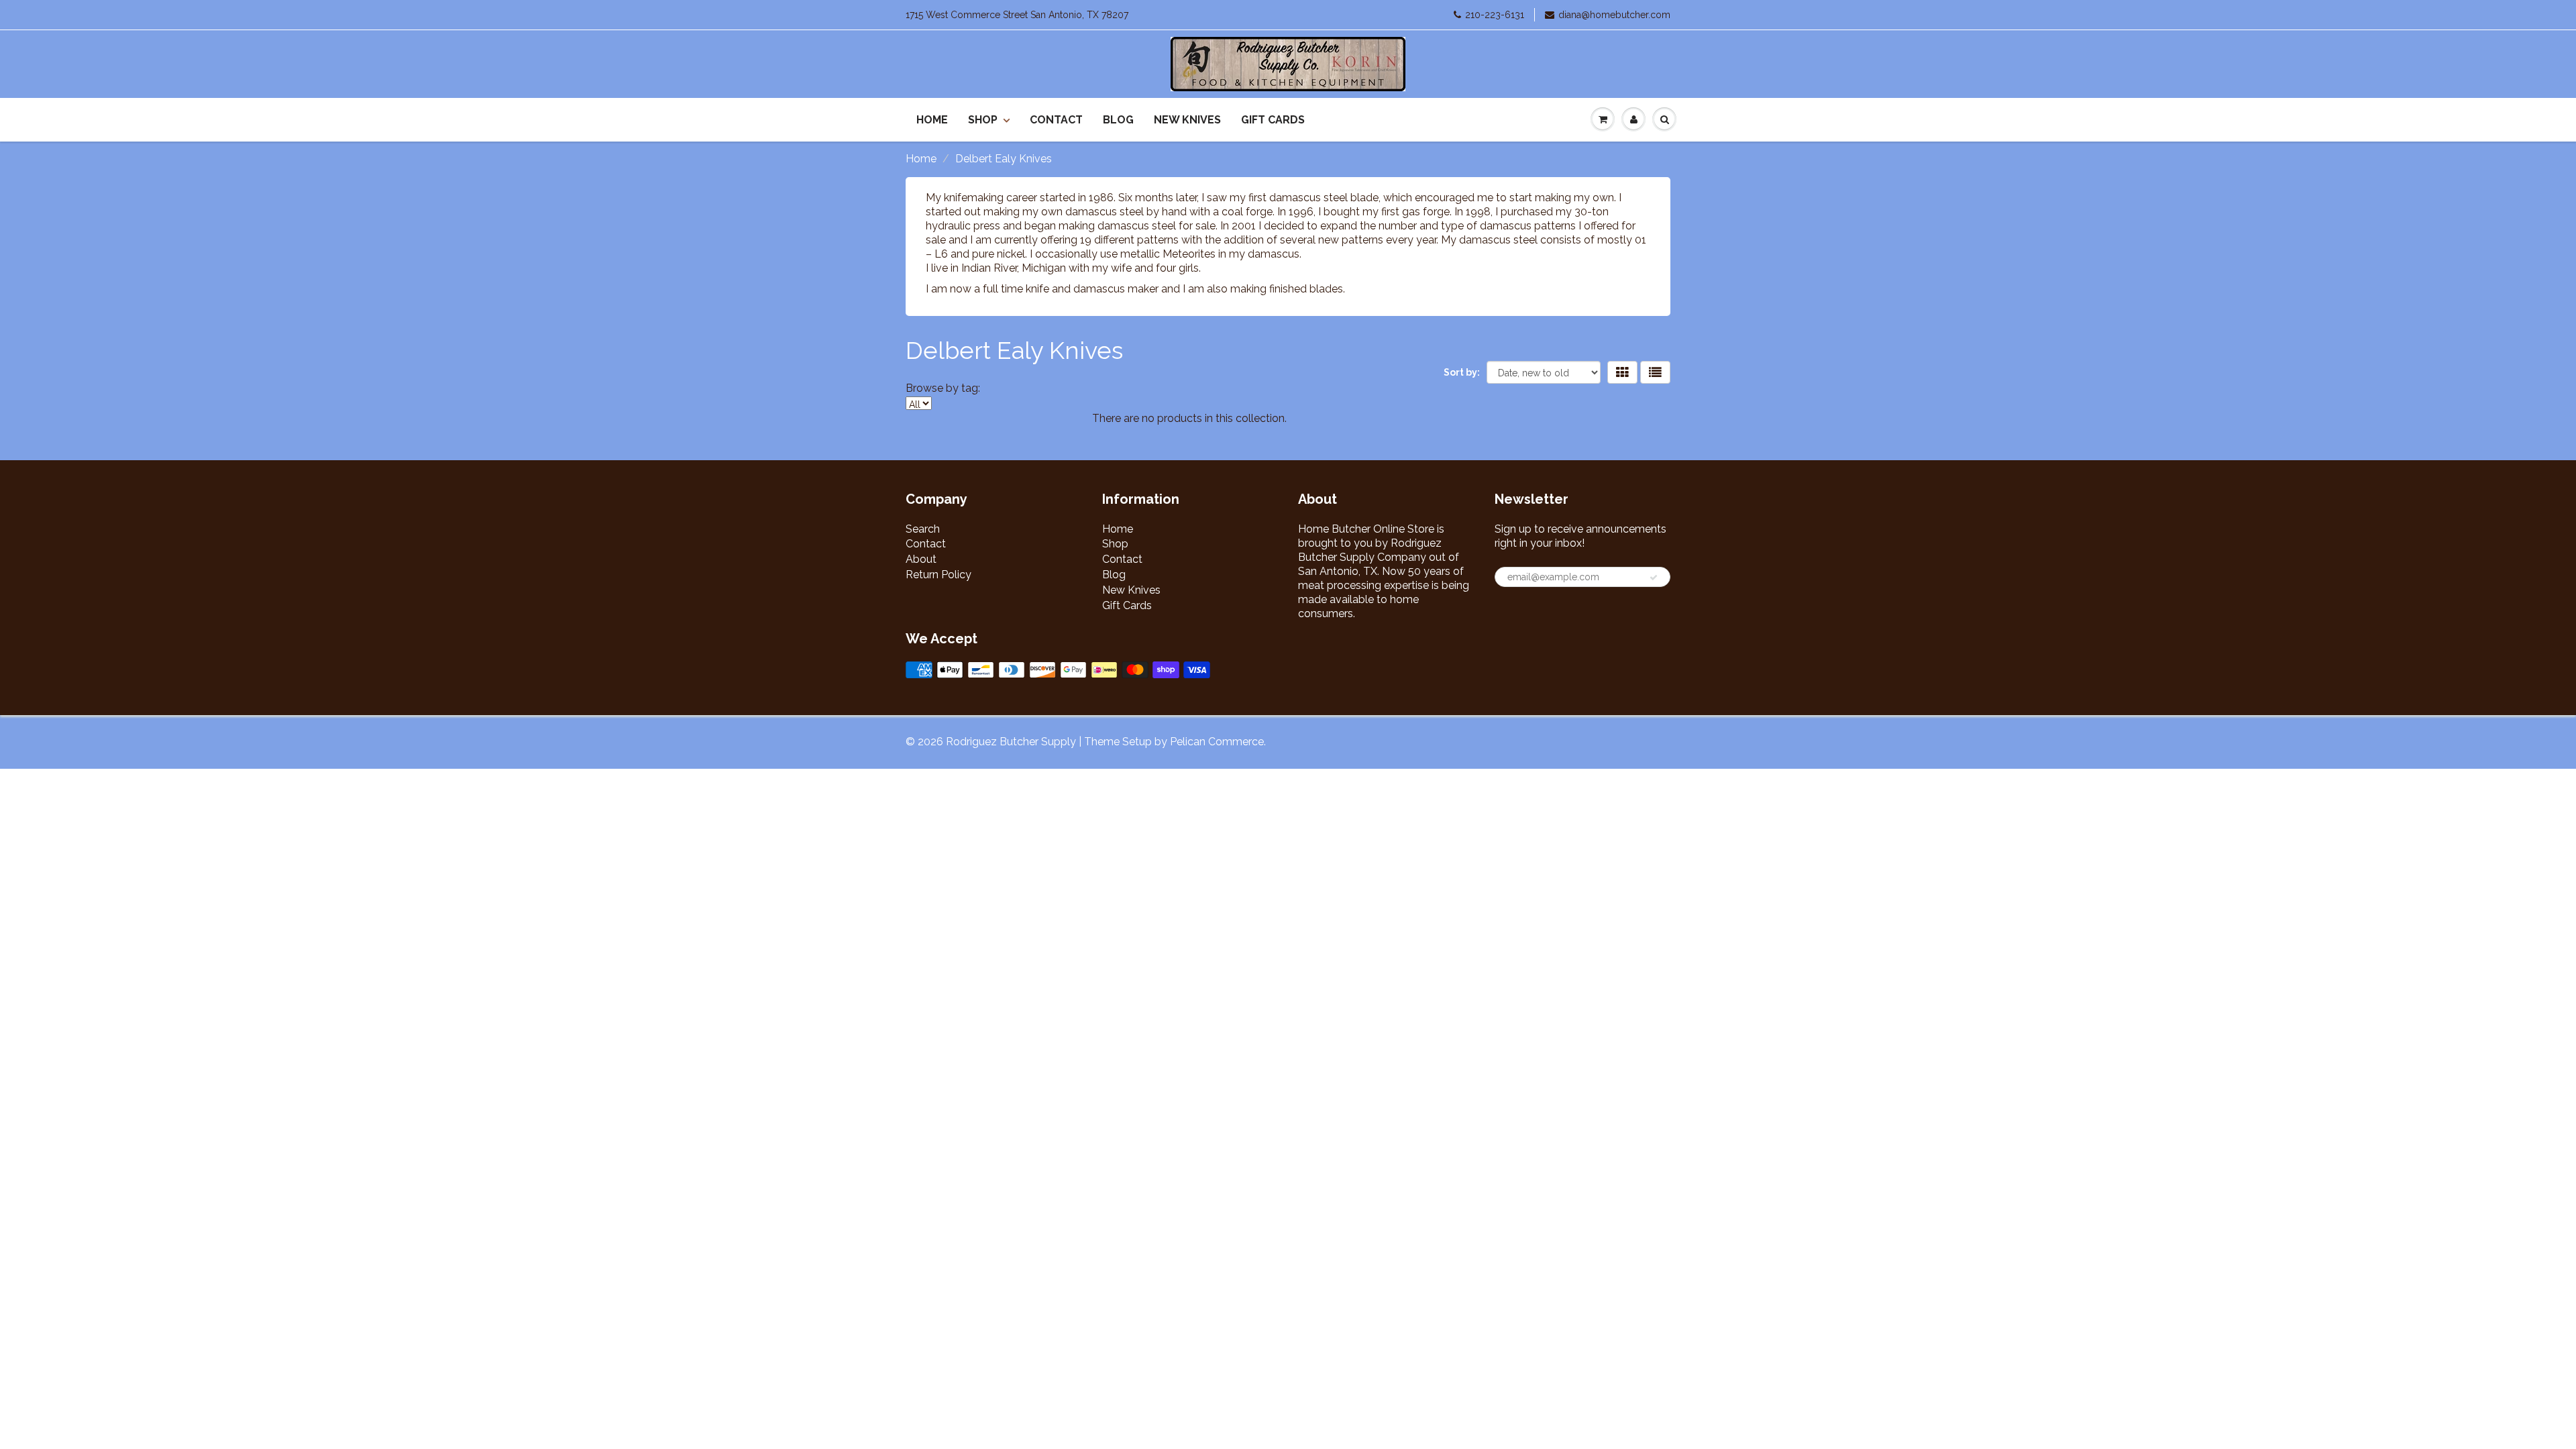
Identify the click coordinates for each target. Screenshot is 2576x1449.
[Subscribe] (1654, 578)
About (921, 559)
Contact (1056, 120)
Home (932, 120)
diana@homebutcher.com (1614, 15)
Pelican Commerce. (1218, 742)
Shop (983, 120)
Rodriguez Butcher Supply (1011, 742)
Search (923, 529)
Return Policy (938, 575)
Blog (1118, 120)
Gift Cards (1273, 120)
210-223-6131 (1495, 15)
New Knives (1187, 120)
